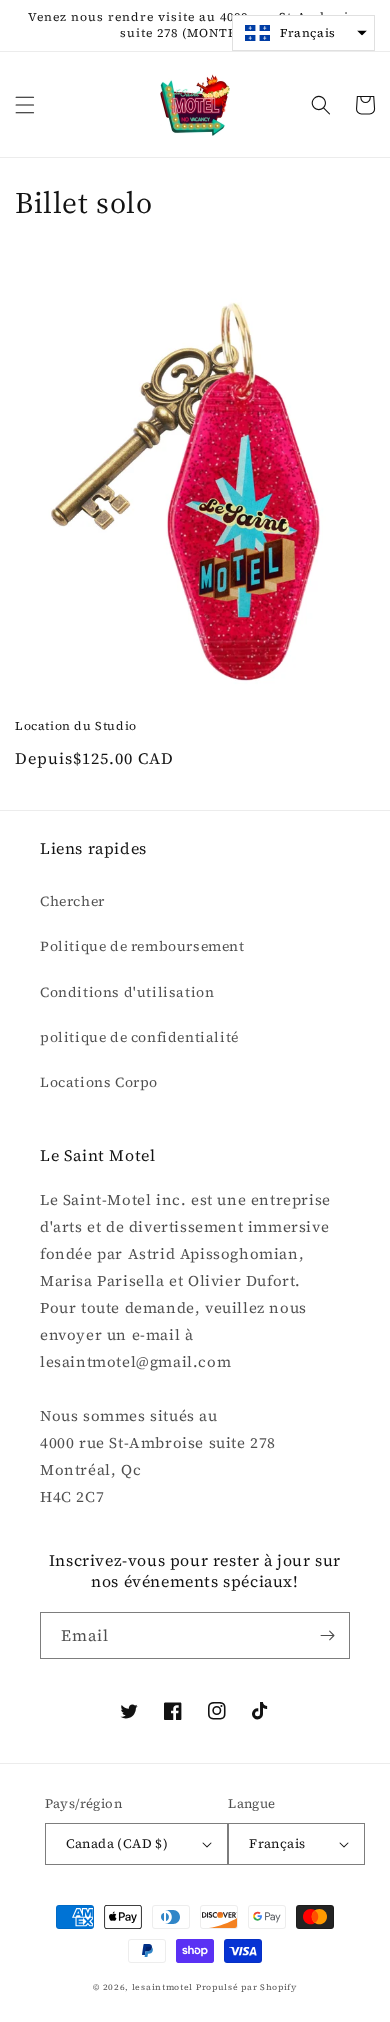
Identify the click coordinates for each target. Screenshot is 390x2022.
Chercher (72, 901)
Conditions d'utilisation (127, 992)
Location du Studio (76, 726)
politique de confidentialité (139, 1037)
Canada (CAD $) (117, 1843)
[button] (25, 105)
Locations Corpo (99, 1082)
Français (277, 1843)
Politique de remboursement (142, 946)
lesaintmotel (162, 1987)
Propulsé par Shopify (246, 1987)
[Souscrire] (327, 1635)
